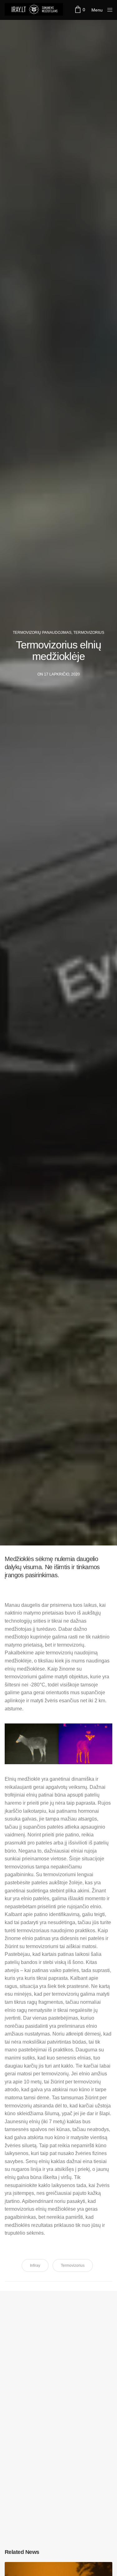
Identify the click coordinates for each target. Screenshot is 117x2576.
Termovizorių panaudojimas (42, 633)
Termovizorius (89, 633)
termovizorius (73, 2265)
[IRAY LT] (36, 10)
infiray (35, 2265)
